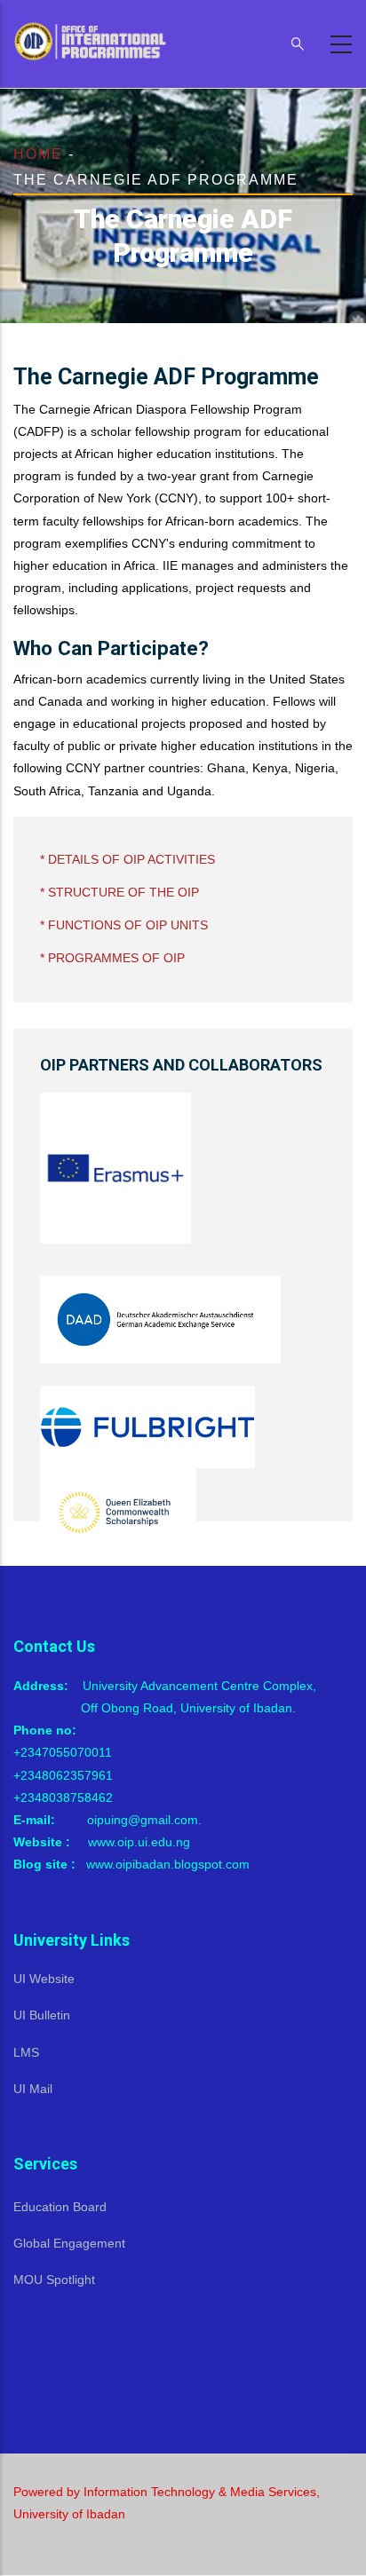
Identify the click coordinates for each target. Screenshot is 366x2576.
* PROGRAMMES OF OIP (112, 958)
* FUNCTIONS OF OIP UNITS (124, 925)
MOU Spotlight (54, 2280)
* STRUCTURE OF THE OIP (119, 892)
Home (38, 154)
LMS (26, 2052)
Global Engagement (69, 2243)
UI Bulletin (42, 2015)
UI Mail (33, 2089)
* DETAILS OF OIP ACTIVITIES (127, 859)
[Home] (93, 40)
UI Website (44, 1979)
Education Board (60, 2207)
